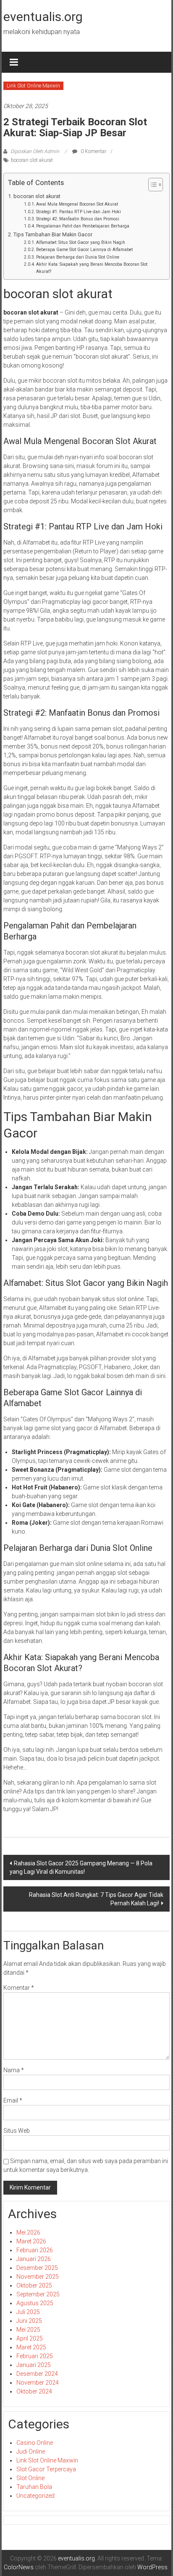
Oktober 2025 (34, 2285)
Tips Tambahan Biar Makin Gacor (53, 234)
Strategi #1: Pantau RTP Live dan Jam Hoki (79, 212)
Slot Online (30, 2478)
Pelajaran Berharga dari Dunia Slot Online (78, 257)
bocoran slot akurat (32, 160)
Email (13, 2100)
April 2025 (30, 2338)
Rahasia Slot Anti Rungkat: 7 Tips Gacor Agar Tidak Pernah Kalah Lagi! (96, 1899)
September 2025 (38, 2294)
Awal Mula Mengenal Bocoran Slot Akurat (77, 204)
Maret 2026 (31, 2241)
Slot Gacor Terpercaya (46, 2469)
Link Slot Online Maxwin (33, 86)
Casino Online (35, 2443)
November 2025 (38, 2277)
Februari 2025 (35, 2356)
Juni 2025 (29, 2321)
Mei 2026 (28, 2232)
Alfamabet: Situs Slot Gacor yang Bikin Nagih (81, 242)
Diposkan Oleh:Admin (35, 151)
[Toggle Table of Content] (151, 185)
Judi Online (31, 2452)
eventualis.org (43, 17)
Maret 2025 (31, 2347)
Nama (14, 2070)
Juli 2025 (28, 2312)
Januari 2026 (34, 2259)
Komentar (19, 1988)
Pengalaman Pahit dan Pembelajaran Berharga (83, 226)
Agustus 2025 (35, 2303)
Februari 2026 (35, 2250)
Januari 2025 (34, 2365)
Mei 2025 (28, 2330)
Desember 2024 (37, 2374)
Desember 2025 (37, 2268)
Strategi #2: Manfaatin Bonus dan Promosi (78, 219)
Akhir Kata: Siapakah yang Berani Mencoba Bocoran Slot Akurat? (92, 268)
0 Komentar (93, 151)
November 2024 (38, 2383)
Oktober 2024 (34, 2391)
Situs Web (17, 2131)
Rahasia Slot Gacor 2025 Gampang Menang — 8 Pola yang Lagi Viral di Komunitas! (81, 1867)
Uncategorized (35, 2496)
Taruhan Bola (34, 2487)
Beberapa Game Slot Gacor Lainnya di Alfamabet (84, 250)
